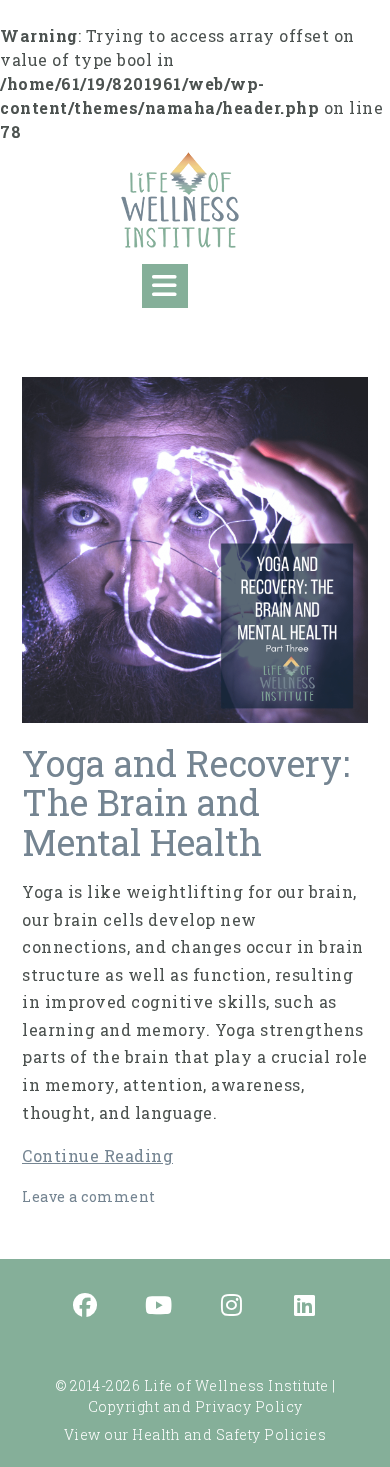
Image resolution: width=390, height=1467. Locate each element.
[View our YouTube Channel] (159, 1307)
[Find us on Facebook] (86, 1307)
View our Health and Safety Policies (195, 1434)
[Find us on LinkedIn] (305, 1307)
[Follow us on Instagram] (232, 1307)
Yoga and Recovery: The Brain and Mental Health (186, 802)
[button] (165, 286)
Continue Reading (97, 1155)
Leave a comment (89, 1196)
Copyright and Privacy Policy (195, 1406)
